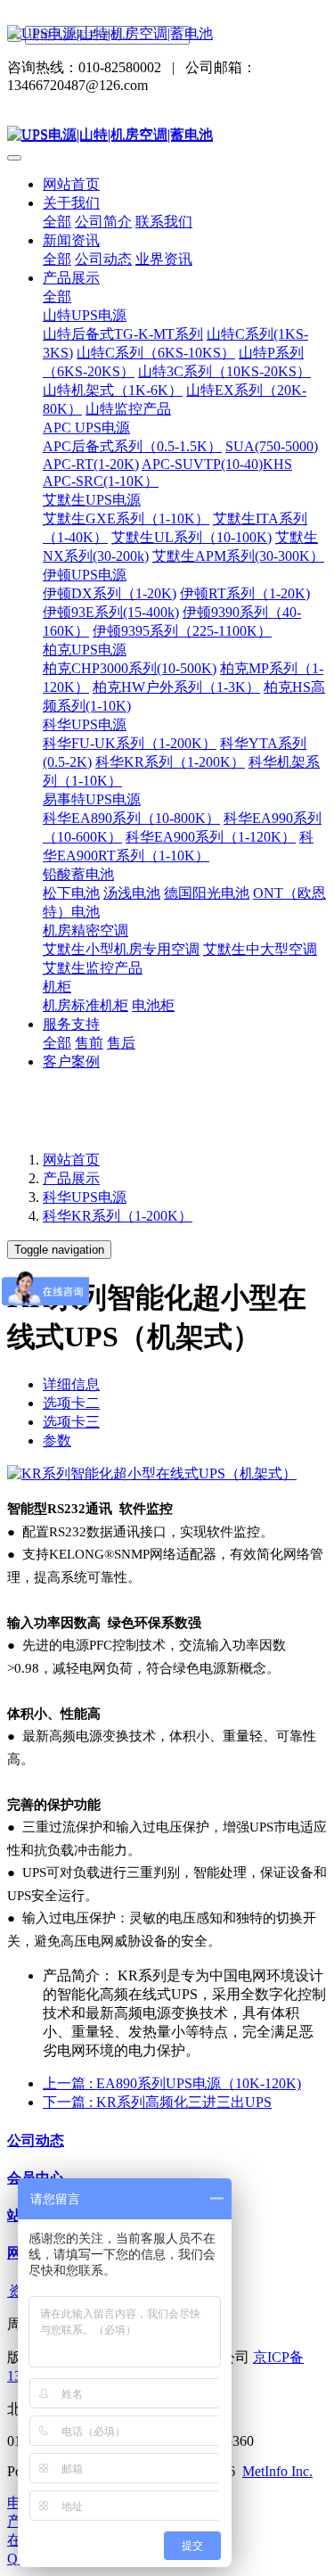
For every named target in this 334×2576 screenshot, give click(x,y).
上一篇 (172, 2083)
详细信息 (71, 1384)
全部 (57, 222)
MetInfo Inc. (277, 2471)
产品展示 (71, 1178)
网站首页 (71, 184)
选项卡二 (71, 1403)
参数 (57, 1440)
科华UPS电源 (85, 1197)
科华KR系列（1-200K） (118, 1216)
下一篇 (157, 2102)
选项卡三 (71, 1422)
